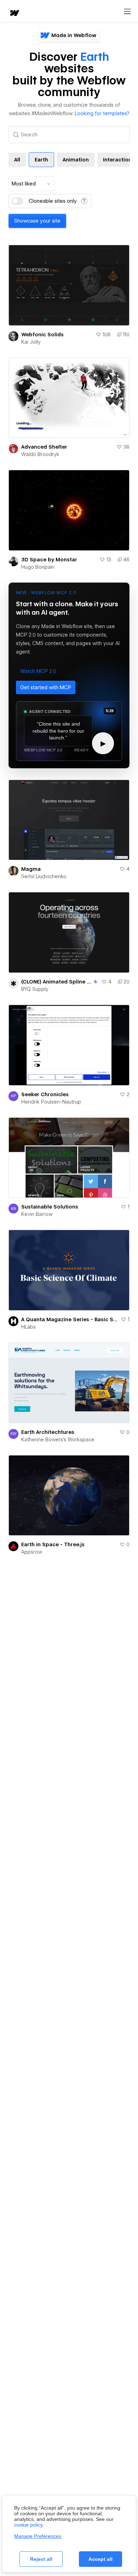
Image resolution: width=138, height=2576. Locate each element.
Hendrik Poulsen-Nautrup (51, 1102)
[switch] (17, 201)
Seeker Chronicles (45, 1094)
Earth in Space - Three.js (53, 1544)
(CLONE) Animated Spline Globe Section (56, 982)
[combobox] (31, 184)
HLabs (28, 1327)
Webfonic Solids (42, 335)
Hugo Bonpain (38, 567)
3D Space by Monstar (49, 560)
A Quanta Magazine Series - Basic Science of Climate (70, 1319)
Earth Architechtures (48, 1432)
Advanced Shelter (44, 447)
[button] (38, 671)
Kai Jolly (31, 342)
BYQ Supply (35, 989)
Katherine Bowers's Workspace (58, 1440)
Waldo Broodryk (40, 454)
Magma (31, 869)
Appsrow (32, 1552)
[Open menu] (127, 12)
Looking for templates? (102, 113)
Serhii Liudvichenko (44, 876)
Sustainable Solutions (50, 1207)
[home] (14, 14)
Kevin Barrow (37, 1214)
